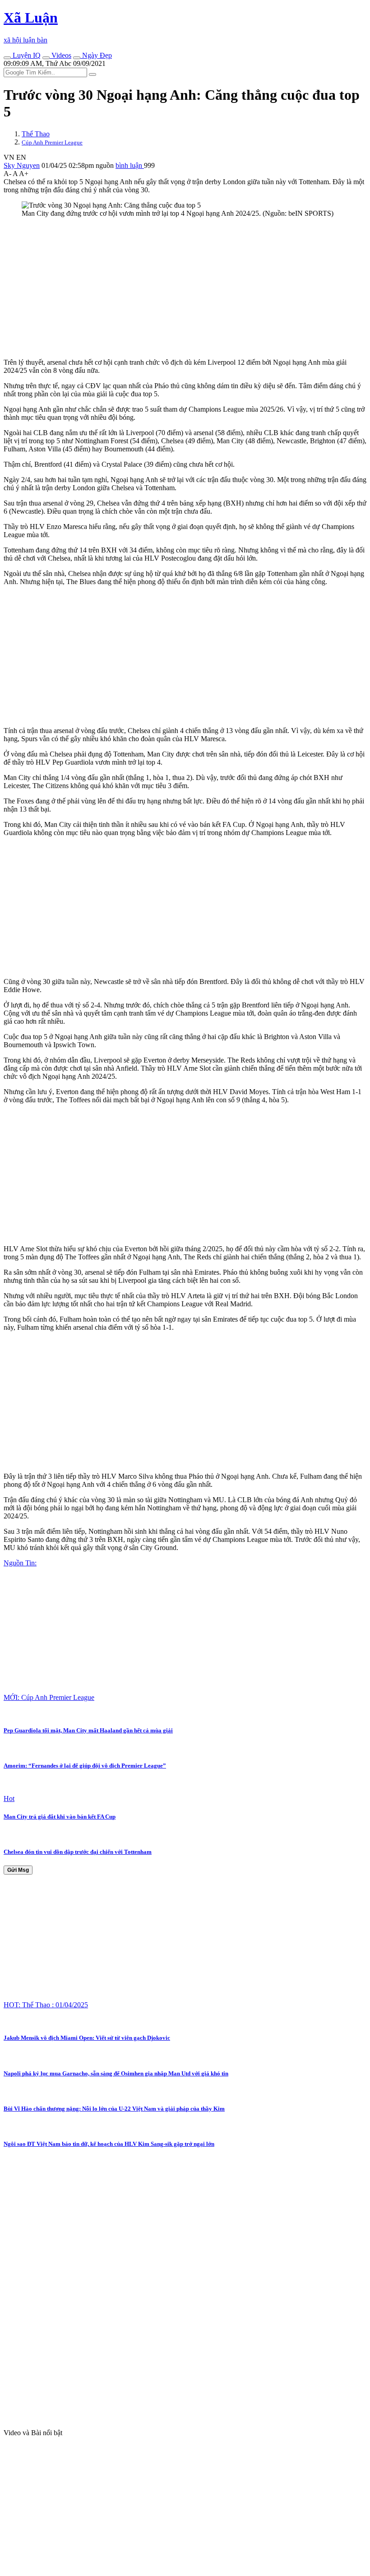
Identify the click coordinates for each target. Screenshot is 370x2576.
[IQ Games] (7, 58)
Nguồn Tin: (20, 1563)
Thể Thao (36, 134)
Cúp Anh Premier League (52, 142)
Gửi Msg (18, 1870)
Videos (60, 55)
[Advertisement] (185, 288)
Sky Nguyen (22, 165)
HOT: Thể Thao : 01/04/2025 (46, 2005)
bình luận (130, 165)
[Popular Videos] (46, 58)
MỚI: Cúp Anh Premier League (49, 1697)
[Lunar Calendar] (77, 58)
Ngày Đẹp (96, 55)
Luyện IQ (26, 55)
